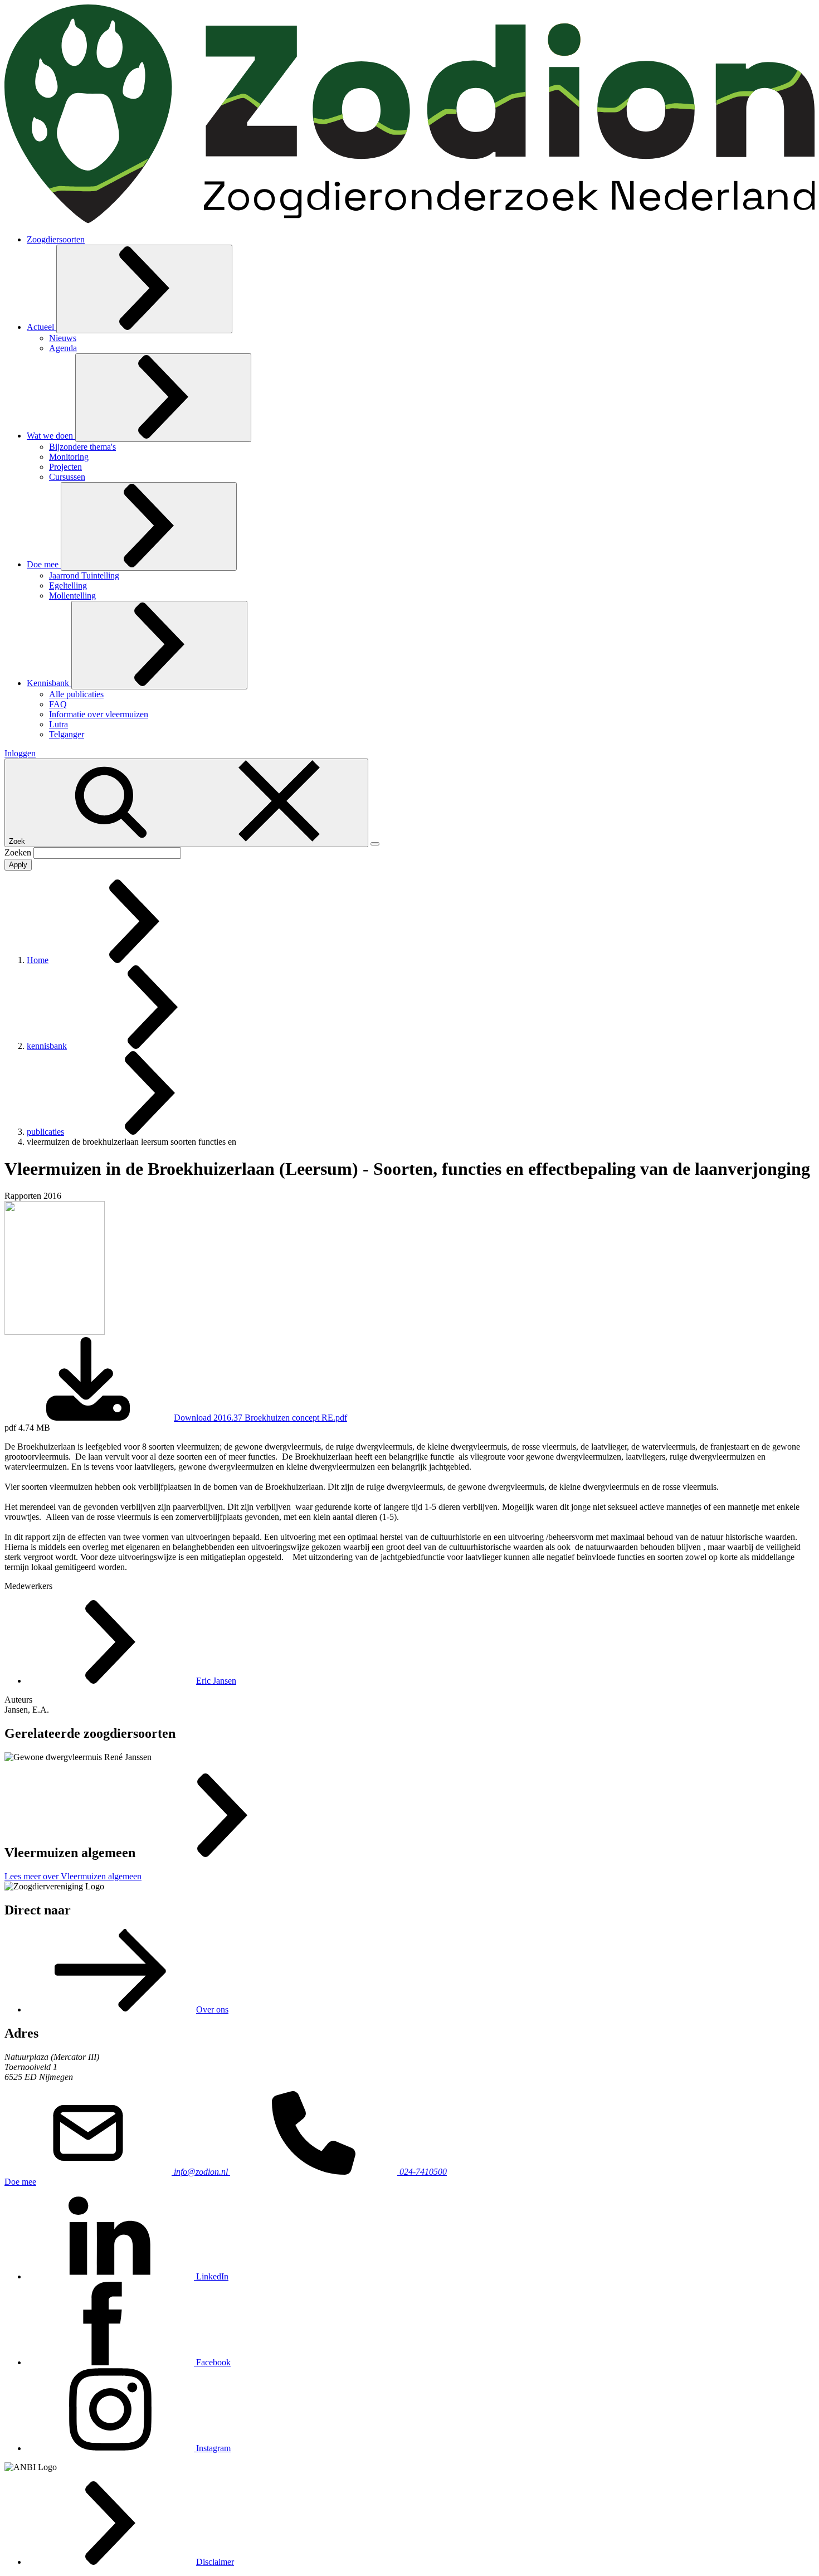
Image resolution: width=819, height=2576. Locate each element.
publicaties (45, 1132)
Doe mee (20, 2182)
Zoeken (19, 852)
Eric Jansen (216, 1681)
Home (38, 960)
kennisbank (47, 1046)
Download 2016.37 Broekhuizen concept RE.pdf (260, 1418)
